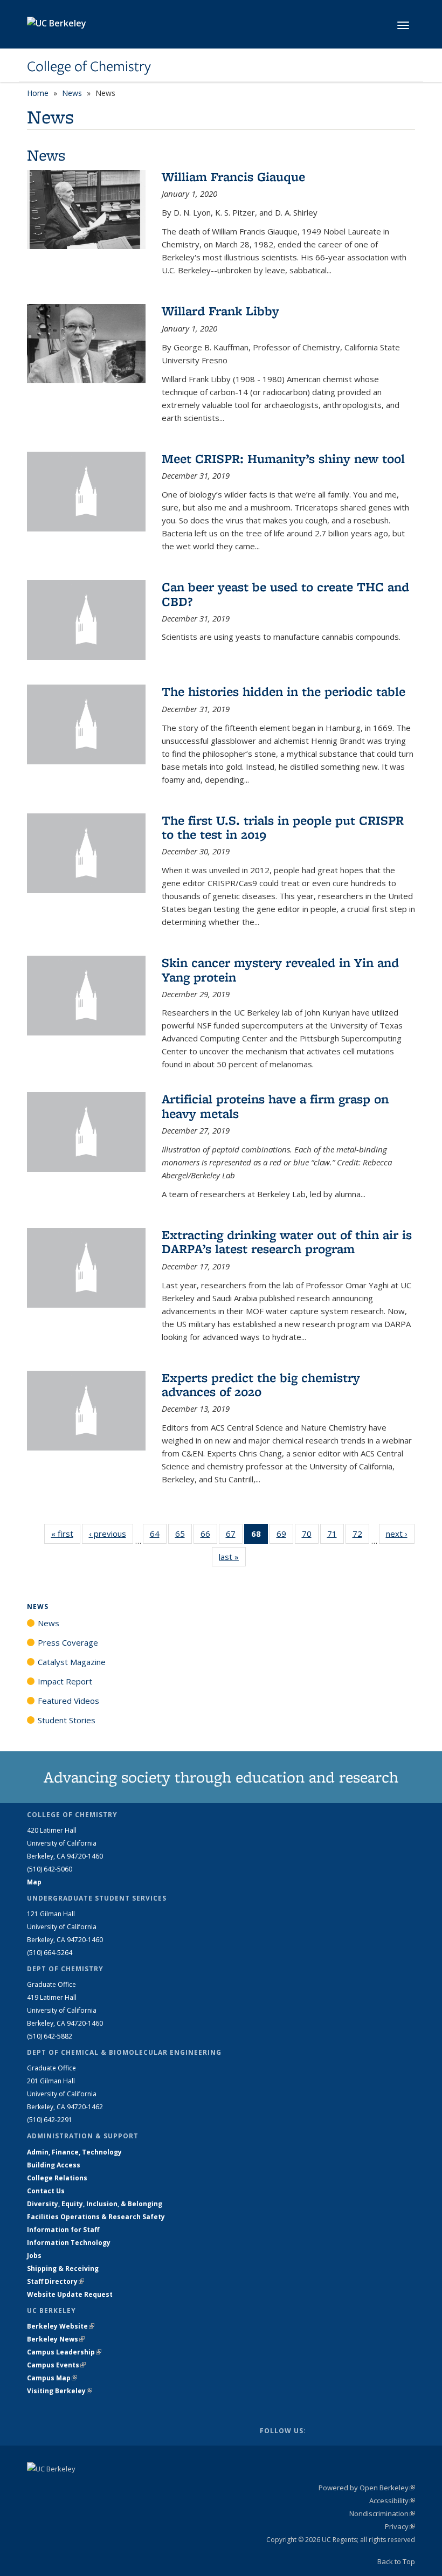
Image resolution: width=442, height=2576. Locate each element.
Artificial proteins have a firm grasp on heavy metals (275, 1106)
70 (310, 1536)
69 (285, 1536)
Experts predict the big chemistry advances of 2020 (261, 1384)
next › (400, 1534)
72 (361, 1536)
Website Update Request (70, 2294)
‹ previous (111, 1534)
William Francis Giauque (233, 177)
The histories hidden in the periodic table (284, 691)
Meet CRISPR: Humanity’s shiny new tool (283, 458)
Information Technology (69, 2243)
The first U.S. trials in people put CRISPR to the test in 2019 (283, 827)
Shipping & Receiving (63, 2268)
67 (234, 1536)
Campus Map (52, 2378)
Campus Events (56, 2365)
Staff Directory (56, 2281)
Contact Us (46, 2191)
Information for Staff (63, 2230)
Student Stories (67, 1720)
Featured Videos (68, 1701)
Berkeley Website (61, 2326)
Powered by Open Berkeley (367, 2488)
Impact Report (65, 1681)
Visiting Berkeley (60, 2391)
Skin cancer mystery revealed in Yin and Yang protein (280, 969)
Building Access (54, 2165)
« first (66, 1534)
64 (158, 1536)
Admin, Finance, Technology (74, 2152)
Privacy (400, 2526)
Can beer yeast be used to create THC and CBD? (285, 594)
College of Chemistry (89, 66)
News (72, 93)
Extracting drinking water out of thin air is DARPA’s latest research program (287, 1242)
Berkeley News (56, 2339)
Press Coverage (68, 1642)
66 (209, 1536)
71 (336, 1536)
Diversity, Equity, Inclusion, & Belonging (95, 2204)
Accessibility (392, 2501)
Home (38, 93)
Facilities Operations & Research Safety (96, 2217)
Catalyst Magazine (72, 1662)
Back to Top (396, 2561)
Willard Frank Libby (220, 311)
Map (34, 1882)
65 (184, 1536)
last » (232, 1557)
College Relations (57, 2178)
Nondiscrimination (382, 2513)
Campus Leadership (64, 2352)
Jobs (34, 2256)
